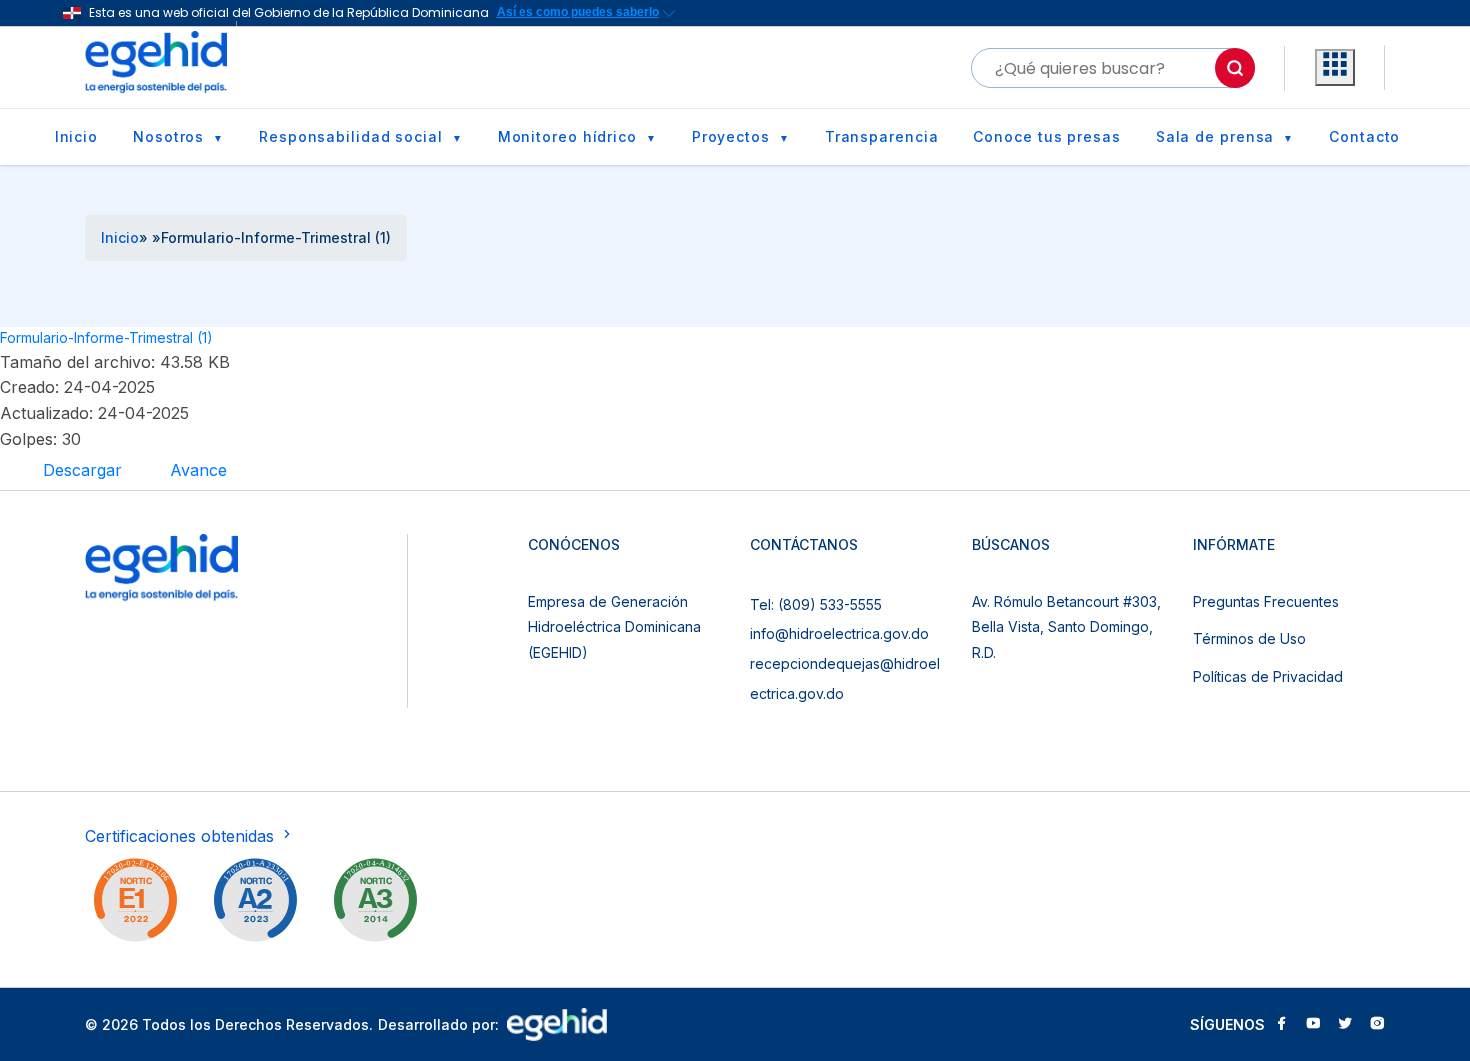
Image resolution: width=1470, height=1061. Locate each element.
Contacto (1364, 136)
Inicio (76, 136)
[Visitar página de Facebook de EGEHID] (1281, 1025)
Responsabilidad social (351, 136)
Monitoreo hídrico (567, 136)
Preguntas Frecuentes (1266, 601)
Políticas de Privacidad (1268, 676)
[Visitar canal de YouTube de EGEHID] (1313, 1025)
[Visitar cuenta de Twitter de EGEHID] (1345, 1025)
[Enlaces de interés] (1335, 68)
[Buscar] (1235, 68)
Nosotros (168, 136)
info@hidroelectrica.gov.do (839, 633)
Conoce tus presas (1046, 136)
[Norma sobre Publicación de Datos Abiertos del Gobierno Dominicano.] (375, 904)
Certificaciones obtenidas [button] (182, 836)
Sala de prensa (1215, 136)
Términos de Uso (1249, 638)
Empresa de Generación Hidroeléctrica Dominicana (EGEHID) (614, 627)
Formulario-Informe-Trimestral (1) (106, 337)
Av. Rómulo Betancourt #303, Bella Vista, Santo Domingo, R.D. (1066, 627)
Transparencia (882, 136)
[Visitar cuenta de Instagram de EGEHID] (1377, 1025)
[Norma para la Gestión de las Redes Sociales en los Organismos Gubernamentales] (135, 904)
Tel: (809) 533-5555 (816, 604)
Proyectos (731, 136)
